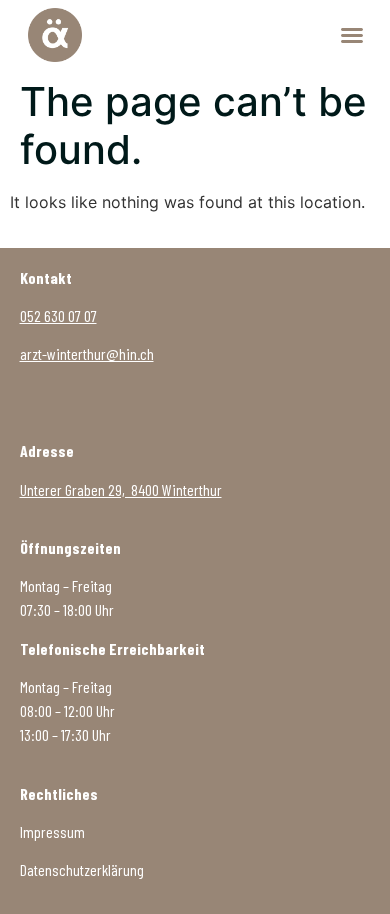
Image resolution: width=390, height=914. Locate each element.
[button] (352, 35)
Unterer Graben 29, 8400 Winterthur (121, 489)
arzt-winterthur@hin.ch (87, 353)
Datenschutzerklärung (82, 869)
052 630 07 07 (58, 315)
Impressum (52, 831)
